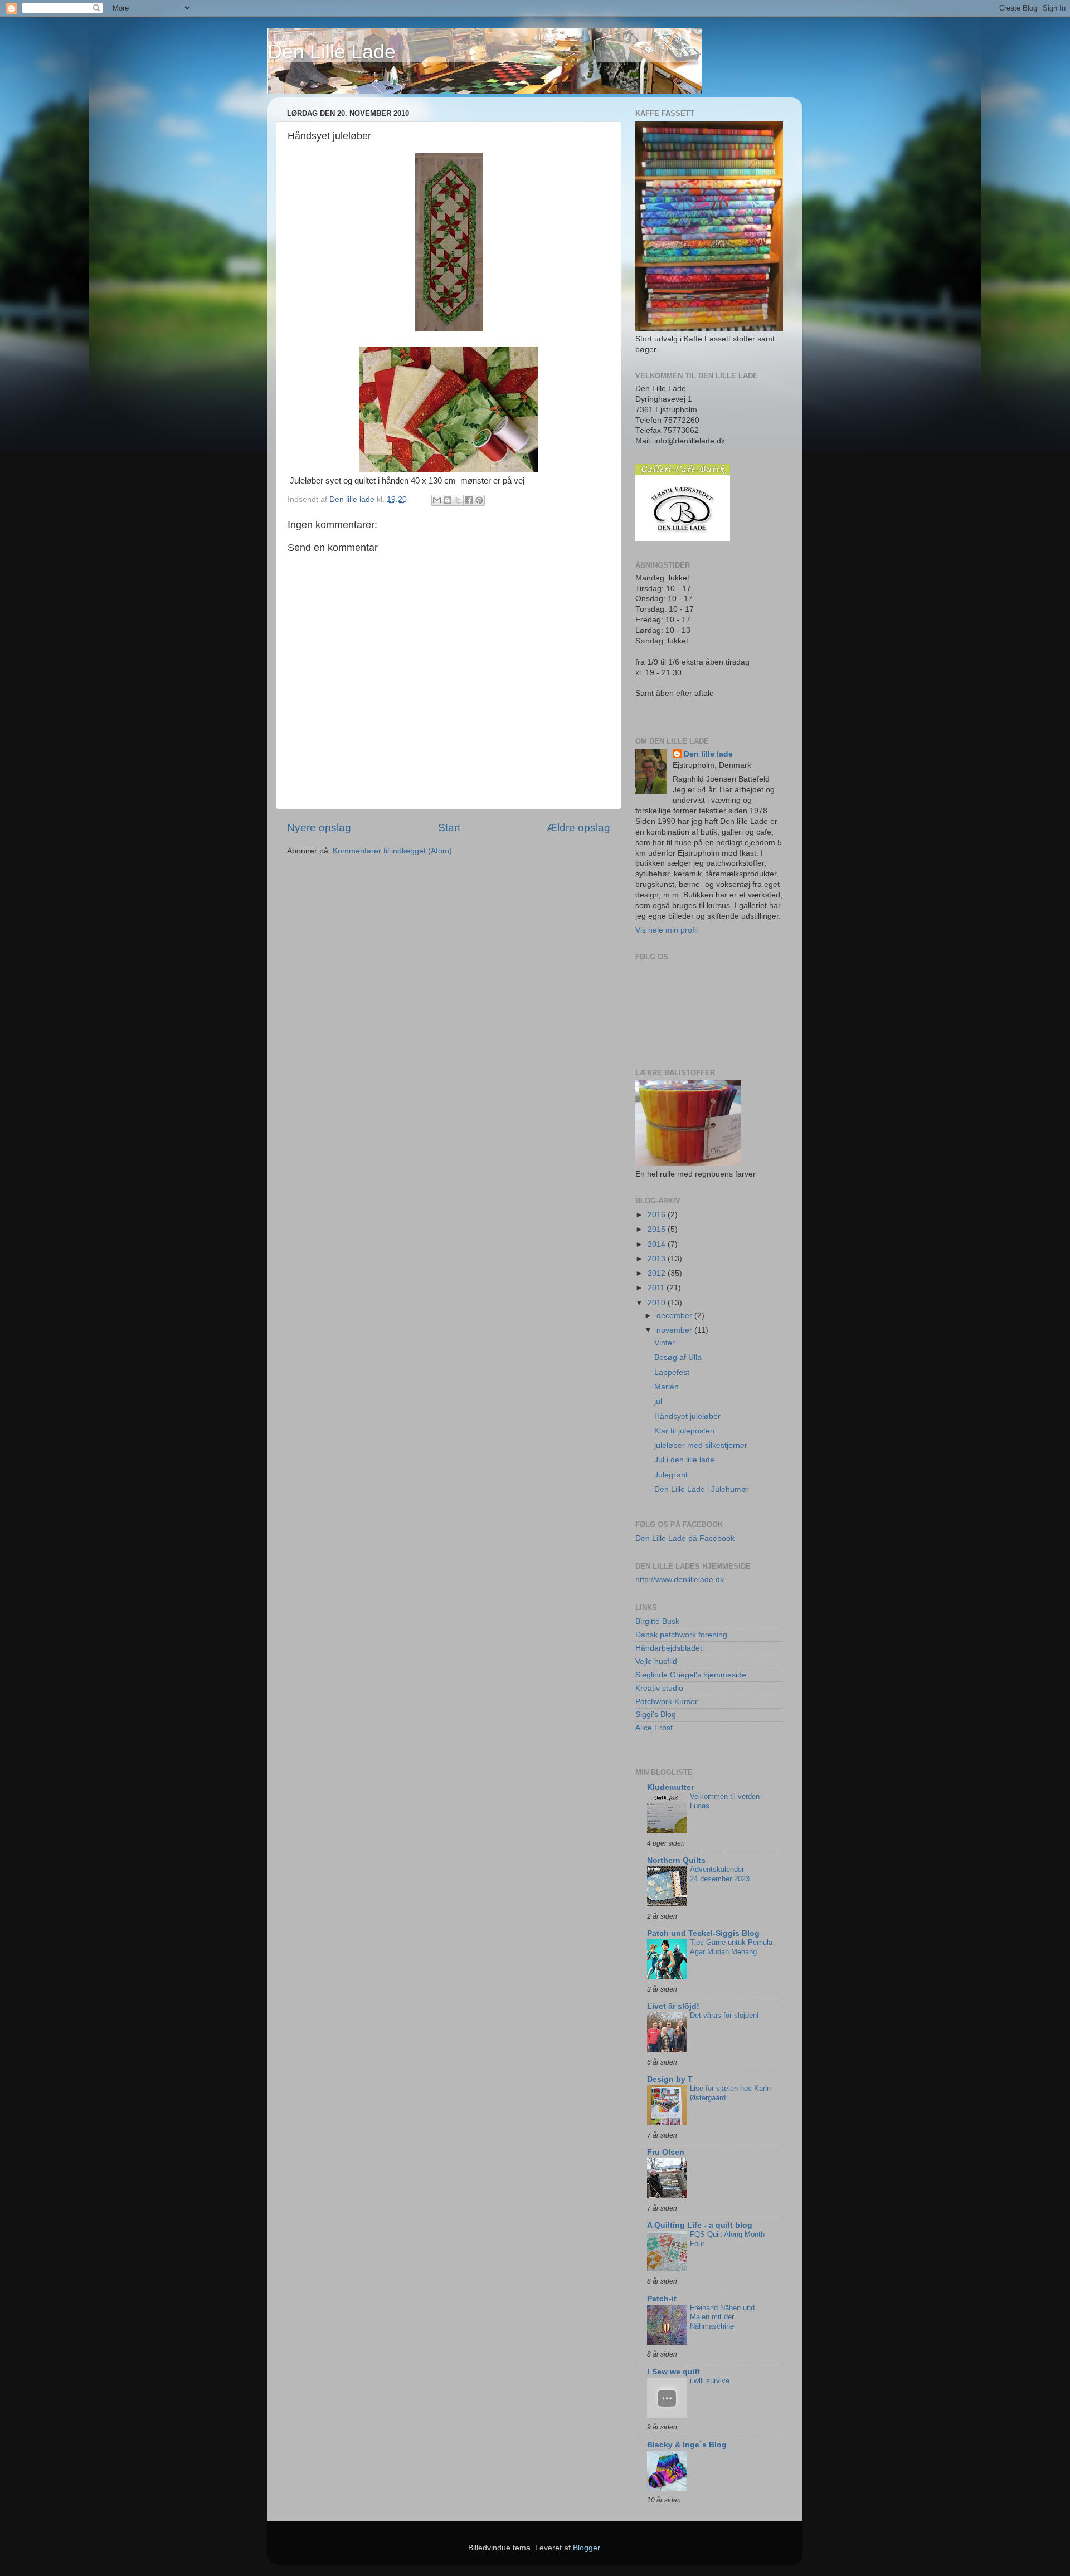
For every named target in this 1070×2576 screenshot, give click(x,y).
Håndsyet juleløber (687, 1416)
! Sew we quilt (673, 2372)
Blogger (586, 2548)
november (675, 1330)
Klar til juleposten (684, 1431)
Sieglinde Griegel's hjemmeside (691, 1675)
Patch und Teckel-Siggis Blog (703, 1933)
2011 (657, 1288)
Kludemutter (670, 1787)
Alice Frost (654, 1728)
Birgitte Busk (657, 1621)
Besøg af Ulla (678, 1357)
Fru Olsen (666, 2152)
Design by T (670, 2079)
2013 (658, 1259)
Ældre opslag (578, 828)
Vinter (665, 1343)
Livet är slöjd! (673, 2006)
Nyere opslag (319, 828)
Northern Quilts (676, 1860)
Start (449, 828)
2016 (658, 1215)
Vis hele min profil (667, 930)
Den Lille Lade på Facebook (685, 1538)
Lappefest (672, 1372)
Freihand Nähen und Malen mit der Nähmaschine (722, 2317)
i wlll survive (710, 2381)
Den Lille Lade (332, 52)
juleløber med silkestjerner (701, 1445)
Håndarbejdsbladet (669, 1648)
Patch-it (662, 2299)
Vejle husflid (656, 1662)
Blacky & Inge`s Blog (687, 2445)
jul (658, 1401)
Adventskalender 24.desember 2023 (720, 1874)
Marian (667, 1387)
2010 (658, 1303)
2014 (658, 1244)
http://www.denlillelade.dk (680, 1580)
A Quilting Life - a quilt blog (700, 2225)
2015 (658, 1229)
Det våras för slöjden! (724, 2015)
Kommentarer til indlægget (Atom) (392, 851)
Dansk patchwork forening (681, 1635)
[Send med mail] (437, 500)
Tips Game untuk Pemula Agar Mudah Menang (731, 1947)
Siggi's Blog (656, 1714)
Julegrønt (671, 1475)
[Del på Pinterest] (479, 500)
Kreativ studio (659, 1688)
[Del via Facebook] (469, 500)
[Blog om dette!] (448, 500)
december (675, 1316)
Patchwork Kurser (667, 1702)
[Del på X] (458, 500)
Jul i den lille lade (684, 1460)
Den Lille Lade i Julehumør (702, 1489)
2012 (658, 1273)
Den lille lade (708, 754)
